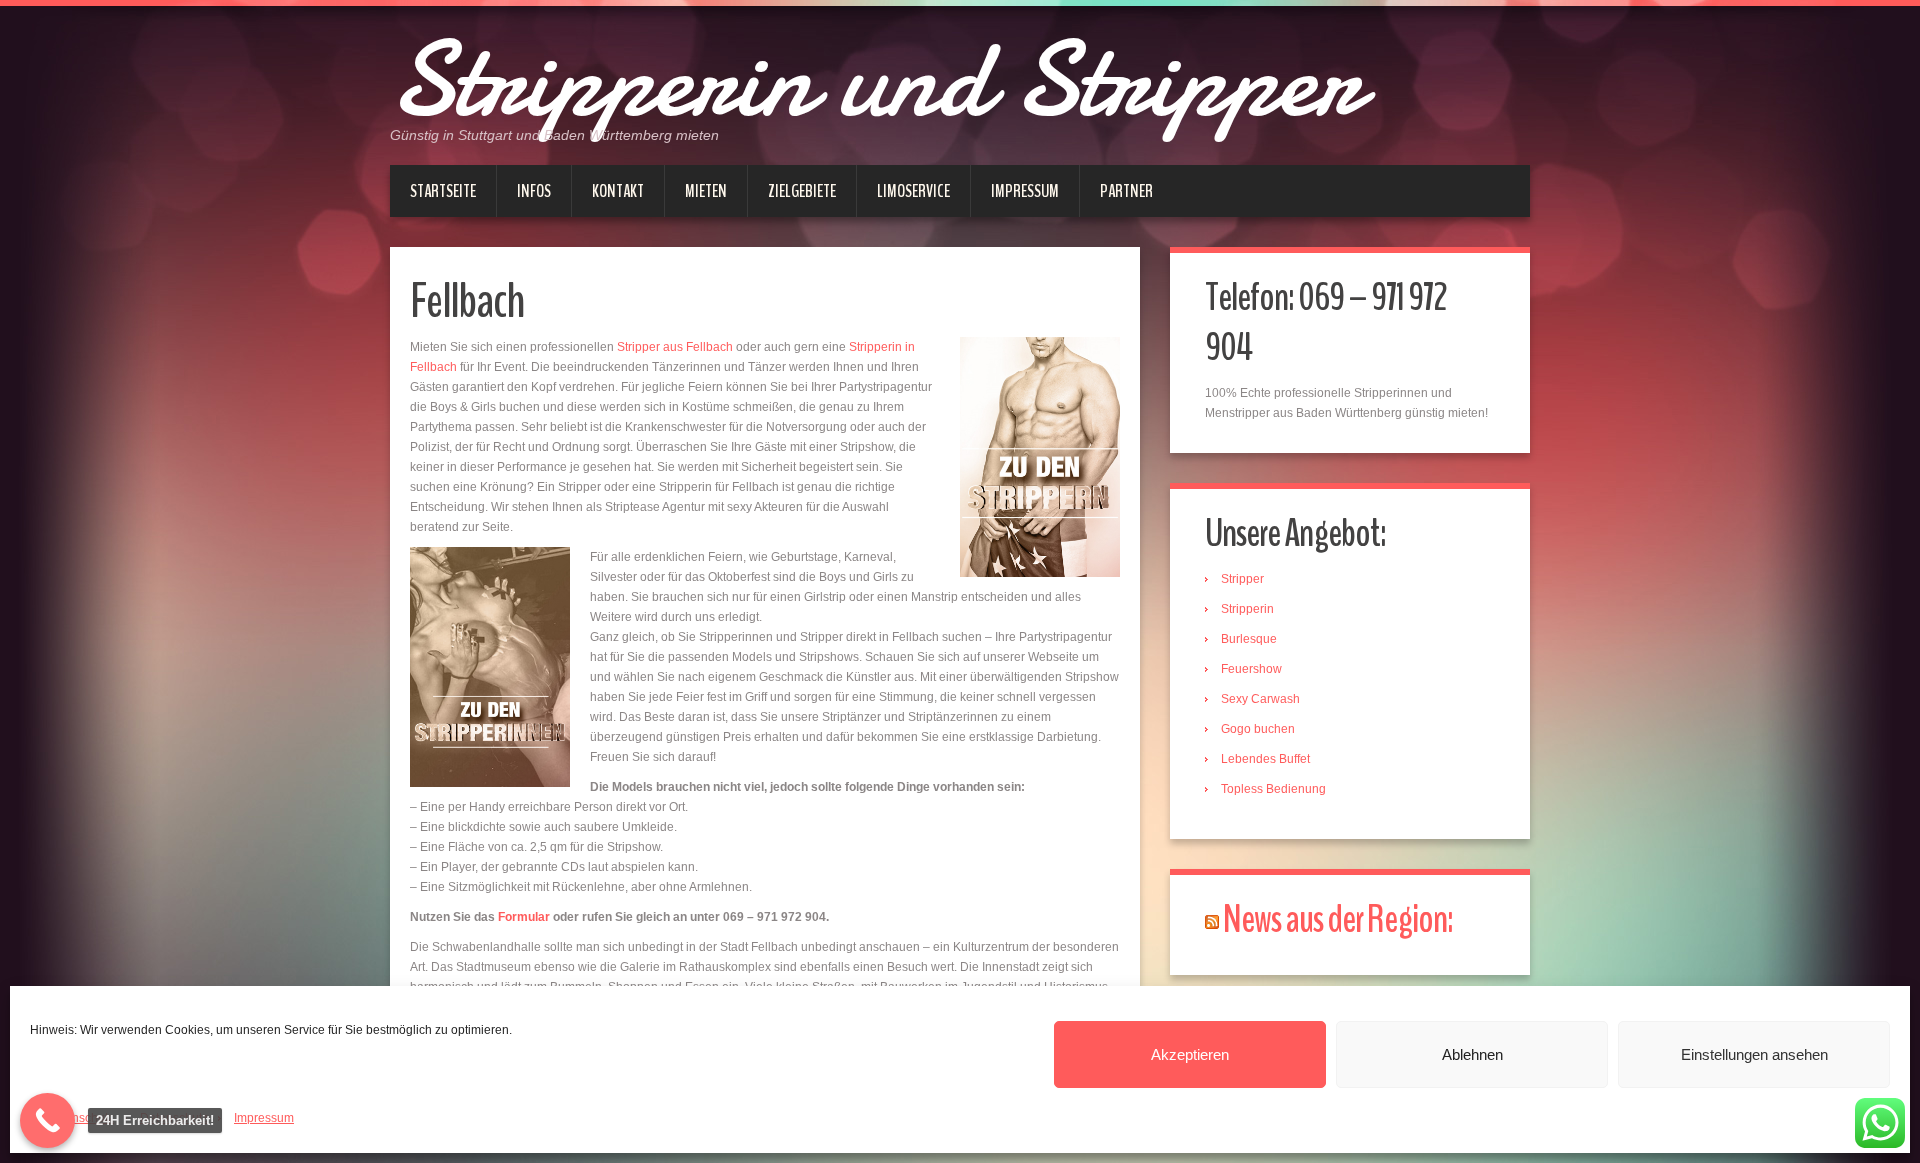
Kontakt (618, 191)
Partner (1126, 191)
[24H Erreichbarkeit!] (47, 1120)
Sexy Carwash (1260, 699)
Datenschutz (80, 1118)
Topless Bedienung (1273, 789)
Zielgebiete (802, 191)
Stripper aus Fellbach (675, 347)
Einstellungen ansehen (1754, 1054)
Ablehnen (1472, 1054)
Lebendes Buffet (1265, 759)
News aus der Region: (1338, 919)
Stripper (1242, 579)
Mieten (706, 191)
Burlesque (1249, 639)
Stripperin (1247, 609)
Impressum (264, 1118)
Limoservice (913, 191)
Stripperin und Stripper (875, 80)
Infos (534, 191)
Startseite (443, 191)
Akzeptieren (1190, 1054)
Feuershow (1251, 669)
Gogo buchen (1258, 729)
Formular (525, 917)
